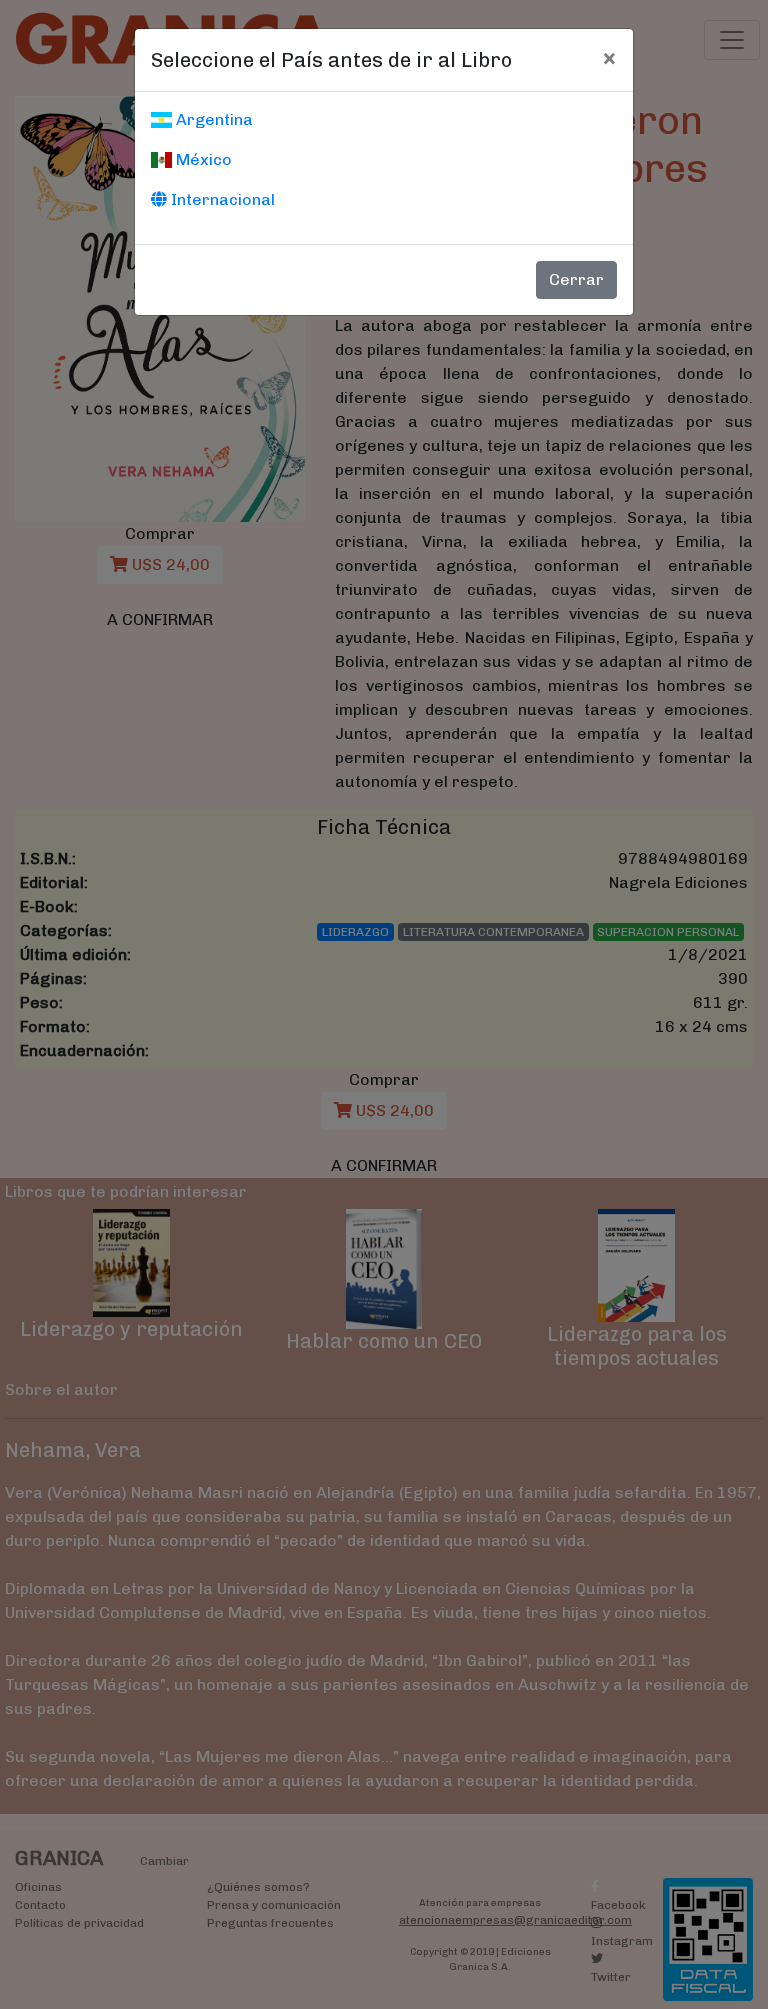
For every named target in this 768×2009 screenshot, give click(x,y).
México (202, 159)
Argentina (212, 119)
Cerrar (576, 279)
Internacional (221, 199)
